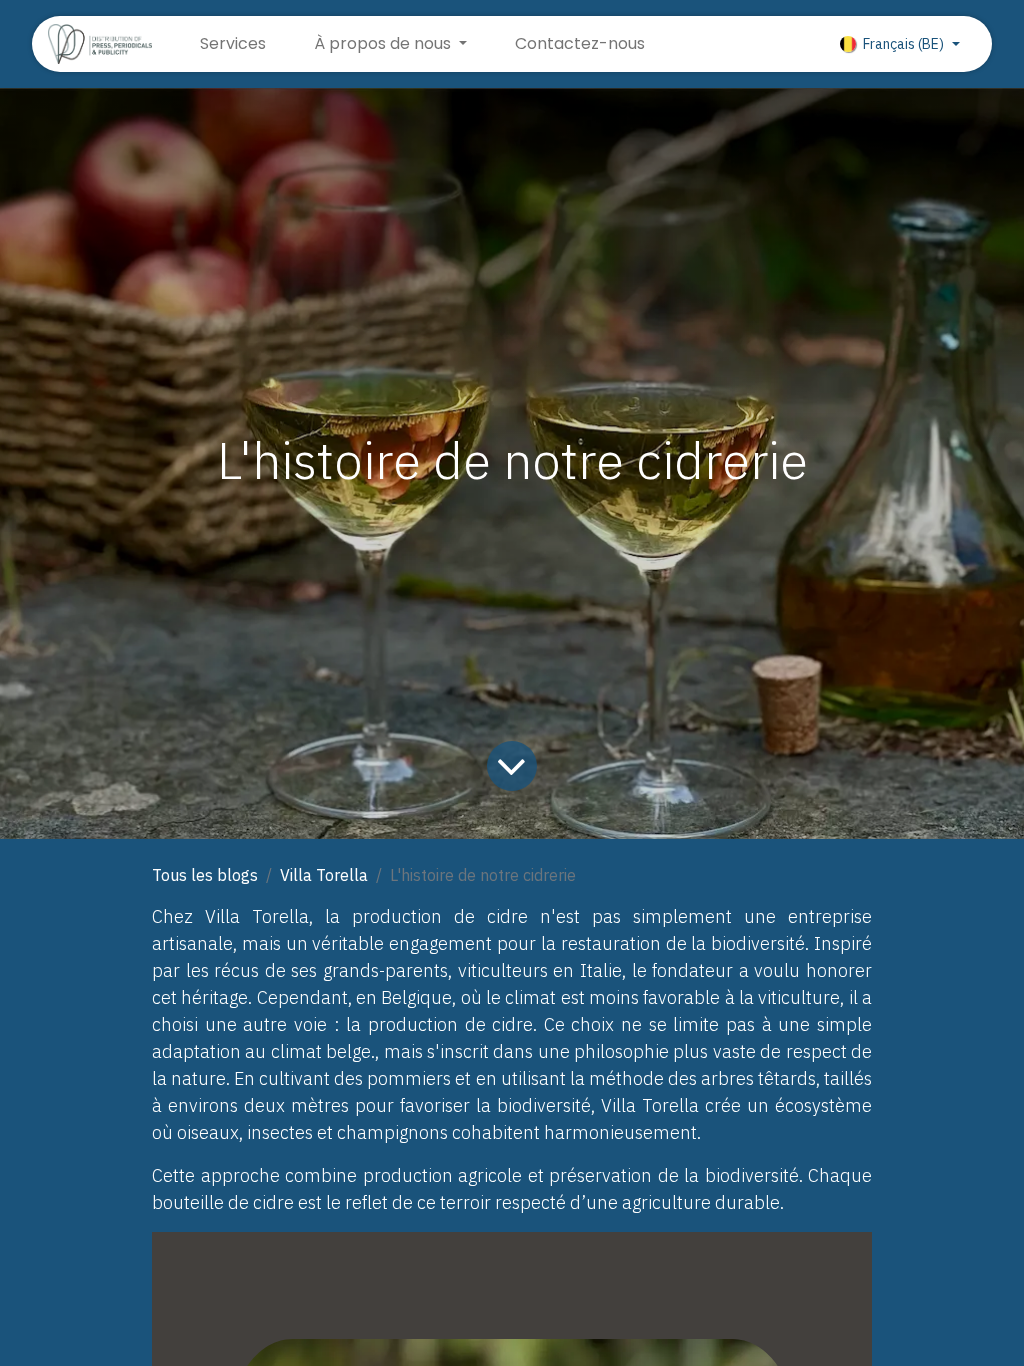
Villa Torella (324, 875)
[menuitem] (233, 44)
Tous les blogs (205, 875)
